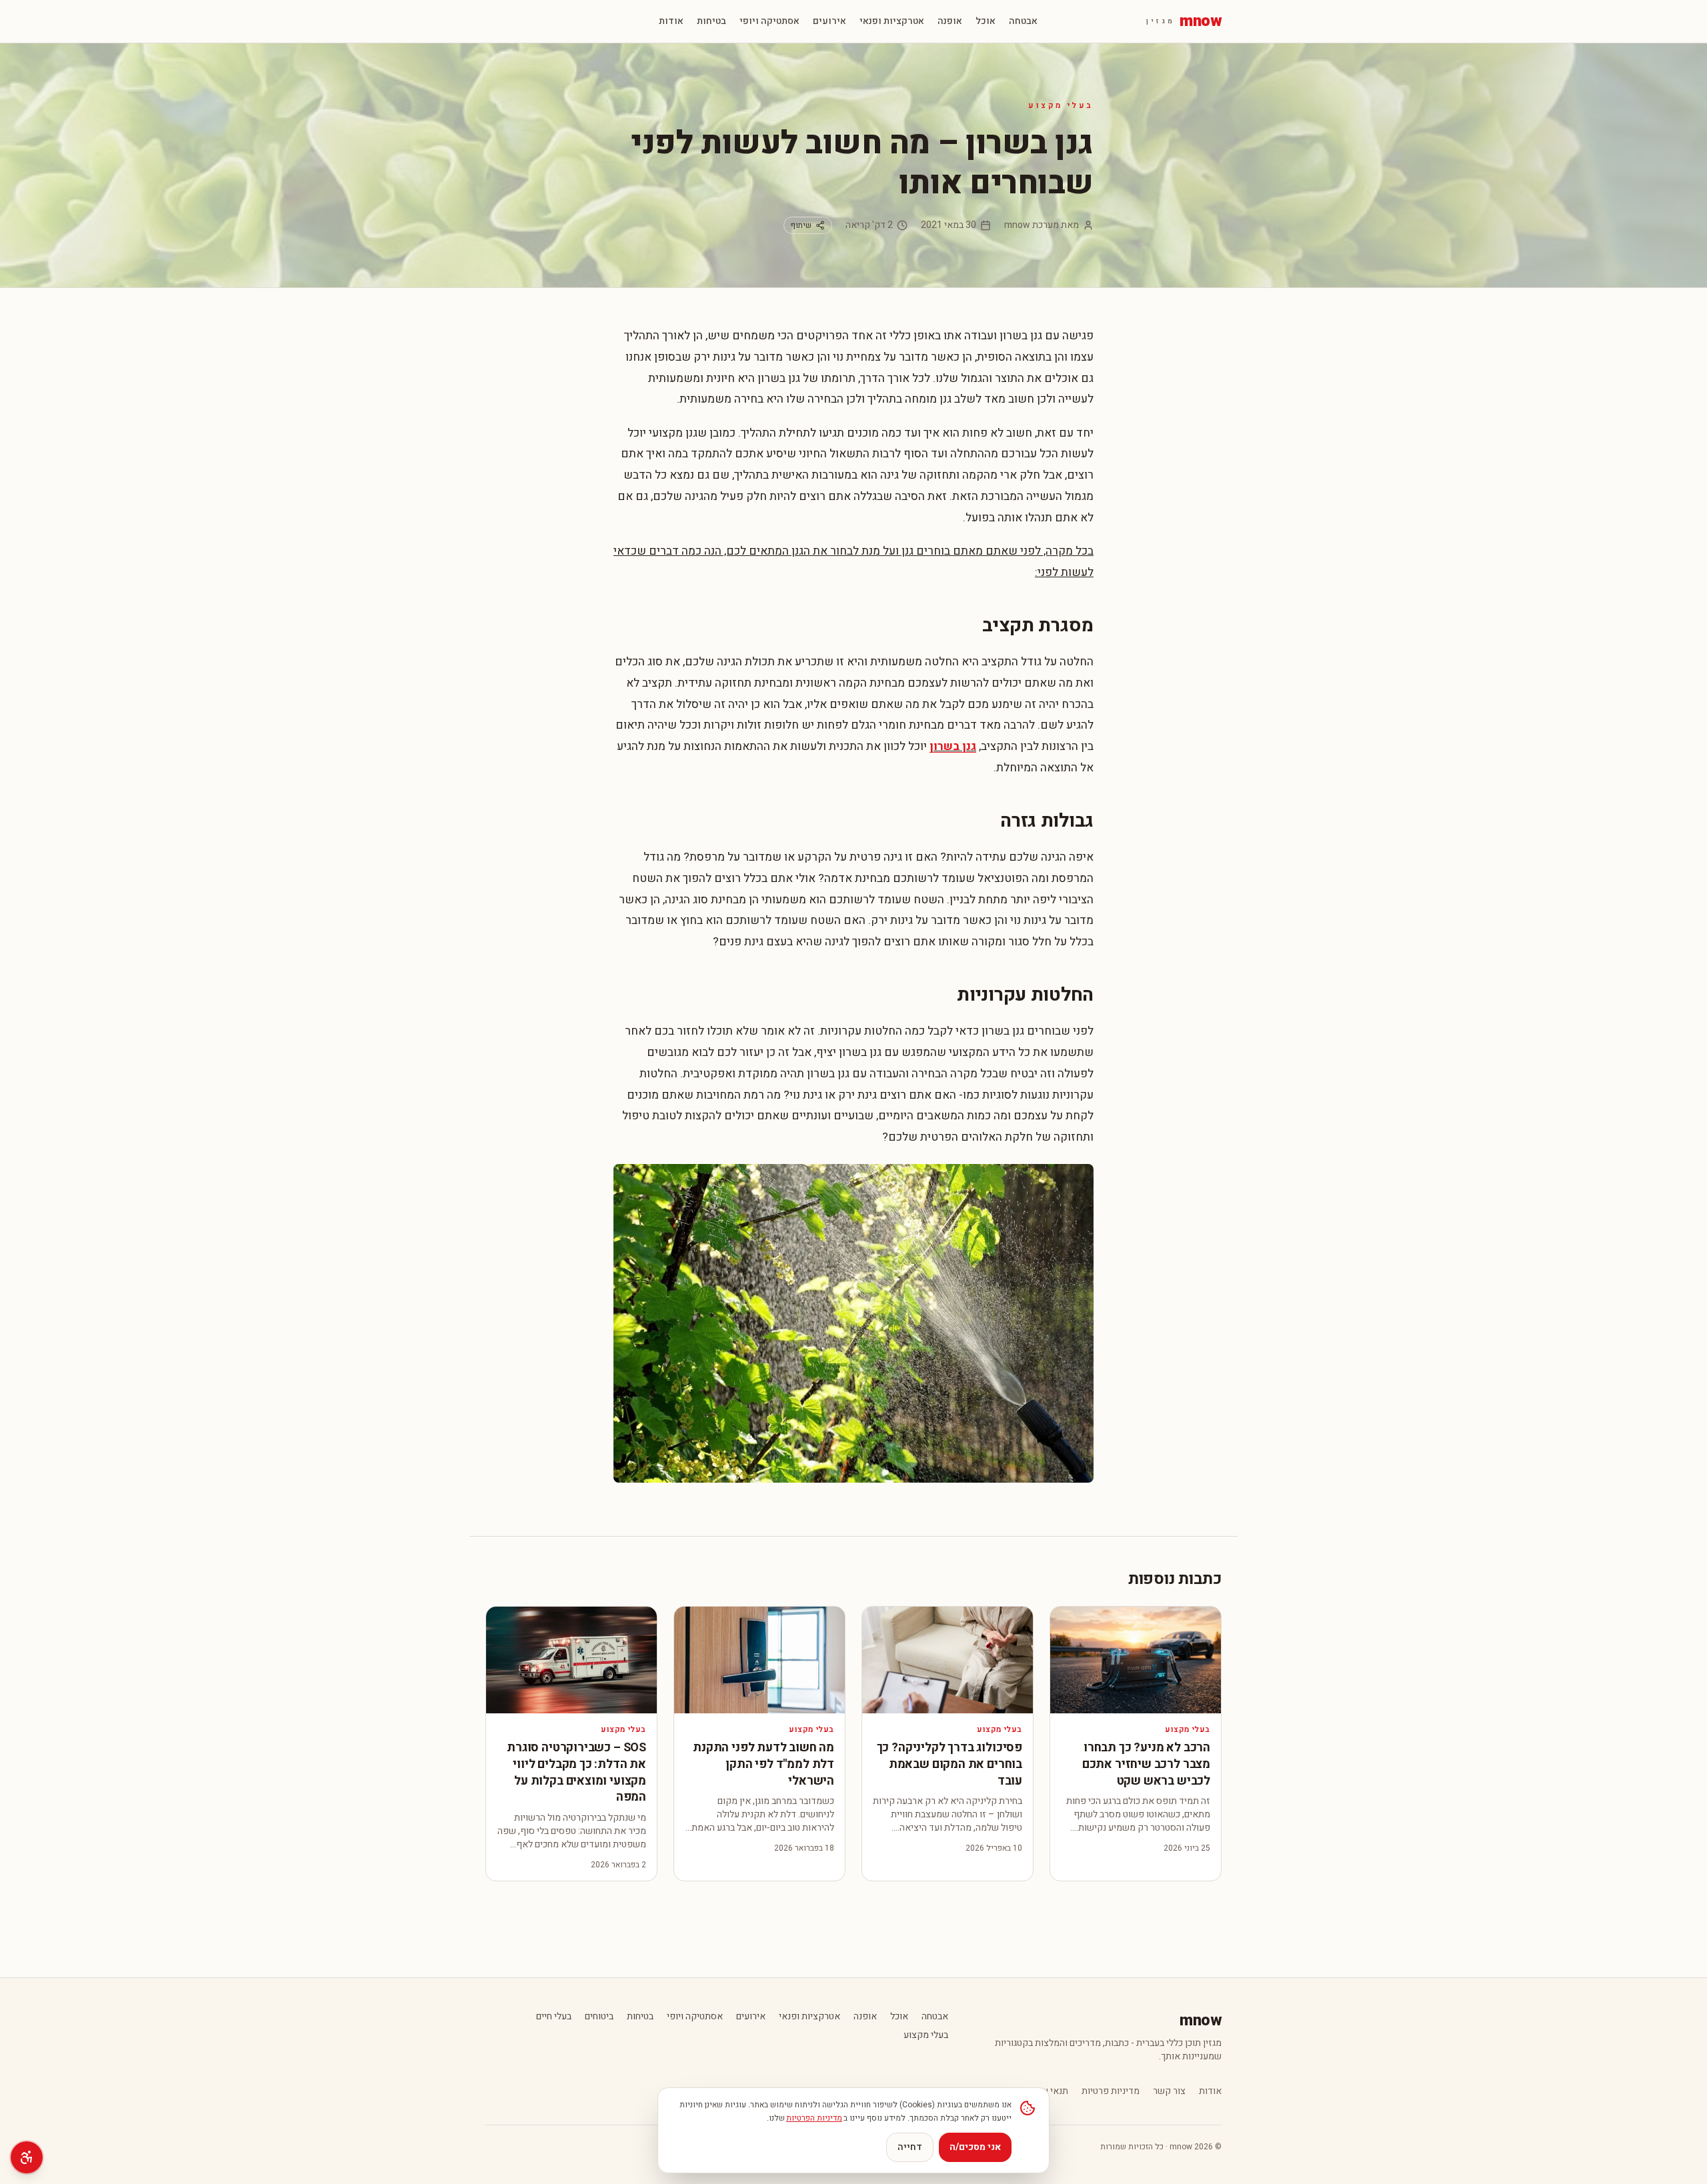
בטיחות (711, 21)
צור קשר (1169, 2091)
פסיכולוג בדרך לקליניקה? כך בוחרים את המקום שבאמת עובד (950, 1764)
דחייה (910, 2147)
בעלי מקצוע (1061, 105)
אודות (671, 21)
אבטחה (1023, 21)
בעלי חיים (554, 2017)
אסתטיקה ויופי (769, 21)
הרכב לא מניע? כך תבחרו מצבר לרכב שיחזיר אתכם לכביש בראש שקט (1146, 1764)
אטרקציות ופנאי (892, 21)
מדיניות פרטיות (1111, 2091)
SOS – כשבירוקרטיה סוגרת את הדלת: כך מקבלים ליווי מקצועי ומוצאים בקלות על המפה (576, 1772)
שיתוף (801, 225)
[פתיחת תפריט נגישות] (27, 2157)
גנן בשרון (953, 746)
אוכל (986, 21)
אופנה (950, 21)
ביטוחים (599, 2017)
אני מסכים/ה (975, 2147)
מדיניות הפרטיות (814, 2118)
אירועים (829, 21)
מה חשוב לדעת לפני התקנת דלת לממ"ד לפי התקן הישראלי (763, 1764)
